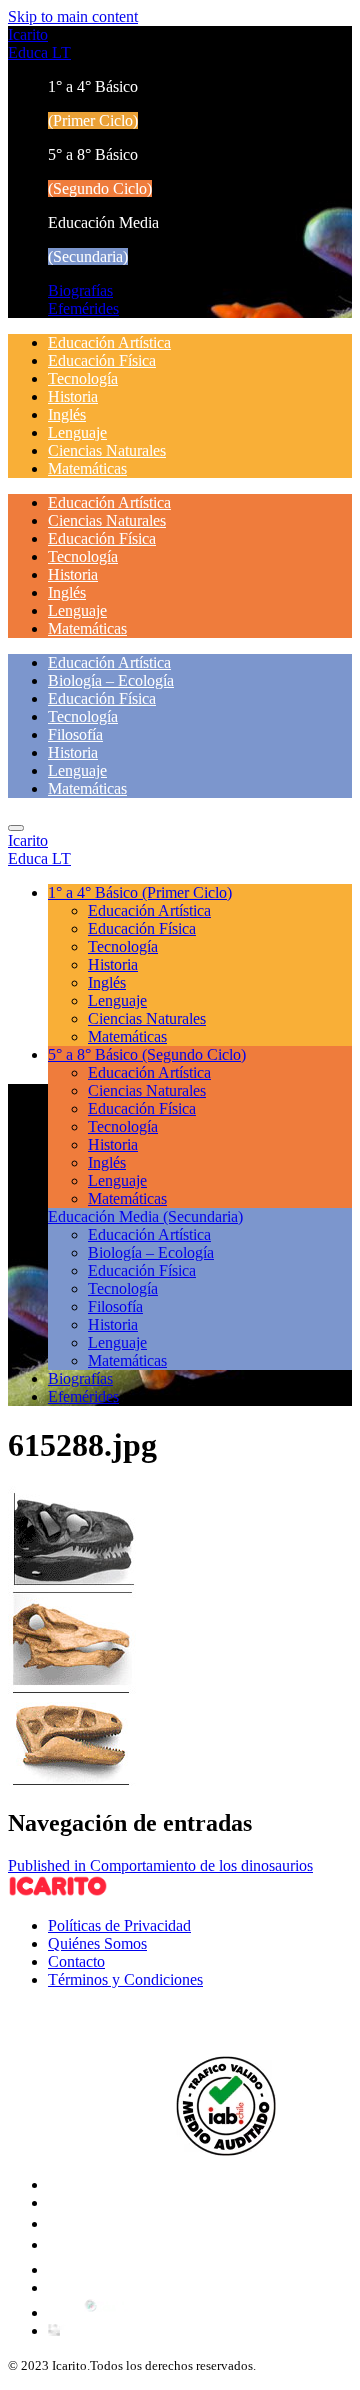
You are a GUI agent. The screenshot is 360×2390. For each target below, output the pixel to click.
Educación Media (145, 1216)
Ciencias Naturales (107, 450)
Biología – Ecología (111, 680)
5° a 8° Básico (147, 1054)
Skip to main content (73, 16)
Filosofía (75, 734)
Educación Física (102, 360)
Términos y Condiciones (125, 1979)
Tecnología (83, 378)
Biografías (80, 290)
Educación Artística (109, 342)
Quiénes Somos (97, 1943)
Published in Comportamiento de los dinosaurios (160, 1865)
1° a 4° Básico (140, 892)
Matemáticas (87, 468)
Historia (73, 396)
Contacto (76, 1961)
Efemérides (83, 308)
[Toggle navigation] (16, 828)
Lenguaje (77, 432)
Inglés (67, 414)
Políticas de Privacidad (119, 1925)
